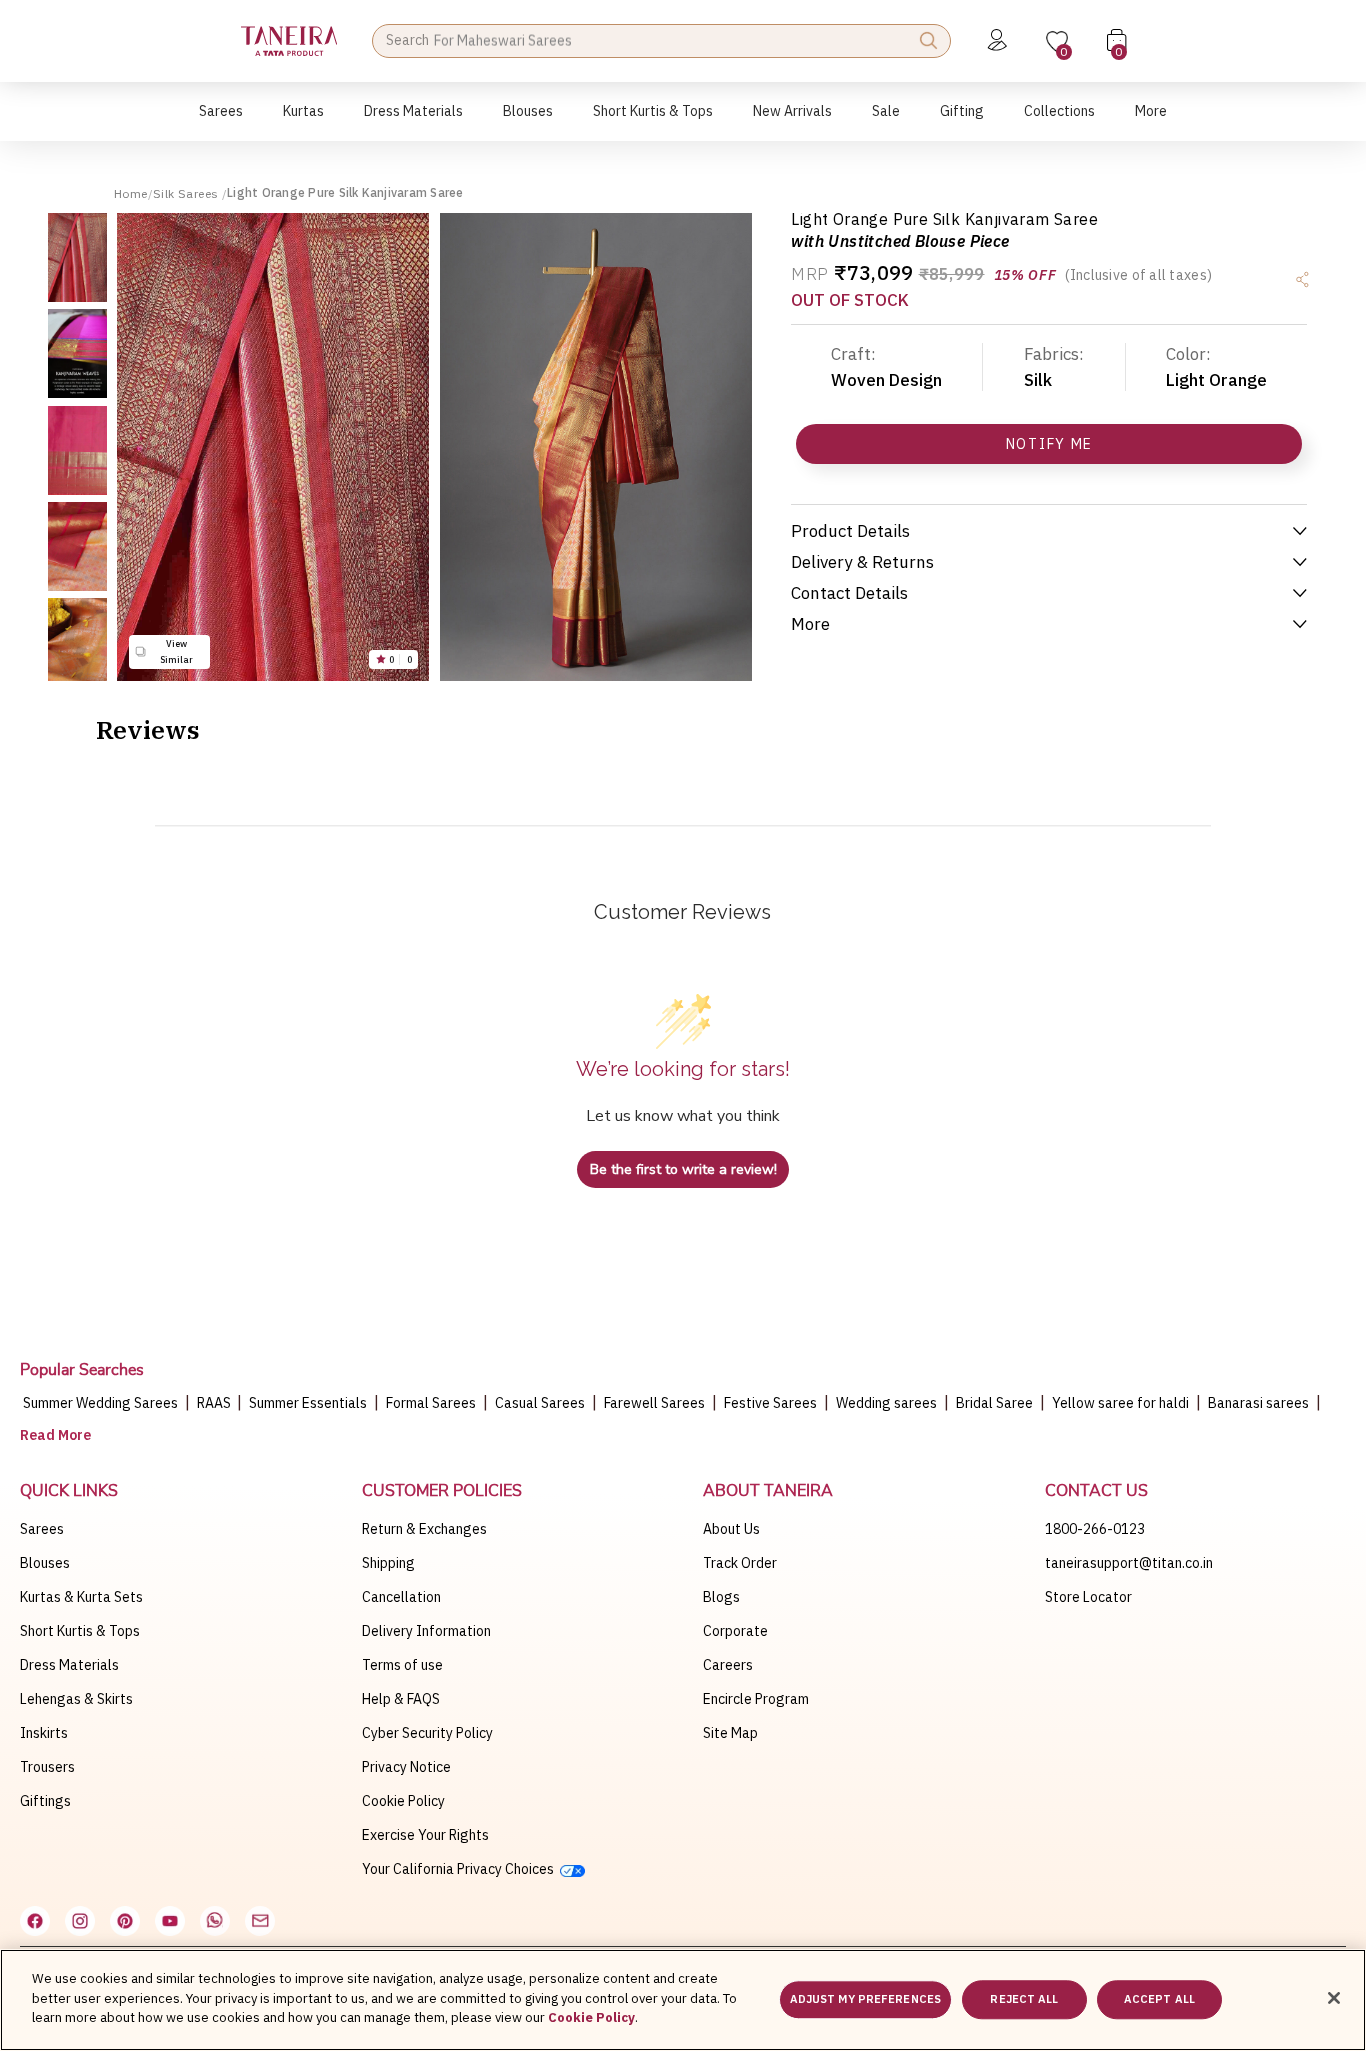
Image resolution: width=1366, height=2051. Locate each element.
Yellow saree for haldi (1120, 1403)
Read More (55, 1435)
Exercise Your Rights (425, 1835)
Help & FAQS (401, 1699)
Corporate (735, 1631)
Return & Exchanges (424, 1529)
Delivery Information (426, 1631)
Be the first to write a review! (683, 1169)
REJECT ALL (1024, 2000)
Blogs (721, 1597)
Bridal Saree (994, 1403)
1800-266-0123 (1095, 1529)
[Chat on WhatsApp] (215, 1921)
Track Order (740, 1563)
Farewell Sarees (654, 1403)
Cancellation (401, 1597)
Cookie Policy (403, 1801)
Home (131, 193)
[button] (221, 121)
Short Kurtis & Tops (80, 1631)
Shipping (388, 1563)
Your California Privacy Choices (461, 1869)
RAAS (215, 1403)
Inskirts (44, 1733)
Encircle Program (756, 1699)
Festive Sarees (770, 1403)
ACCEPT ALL (1159, 2000)
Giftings (45, 1801)
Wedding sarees (886, 1403)
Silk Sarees (187, 193)
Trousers (47, 1767)
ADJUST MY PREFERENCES (865, 2000)
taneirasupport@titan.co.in (1129, 1563)
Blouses (45, 1563)
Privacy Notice (406, 1767)
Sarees (42, 1529)
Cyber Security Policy (427, 1733)
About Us (731, 1529)
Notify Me (1049, 444)
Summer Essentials (308, 1403)
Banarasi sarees (1258, 1403)
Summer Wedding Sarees (100, 1403)
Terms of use (402, 1665)
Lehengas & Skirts (76, 1699)
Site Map (730, 1733)
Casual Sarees (540, 1403)
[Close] (1334, 1998)
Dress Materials (69, 1665)
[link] (528, 121)
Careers (728, 1665)
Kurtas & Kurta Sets (81, 1597)
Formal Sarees (431, 1403)
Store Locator (1088, 1597)
